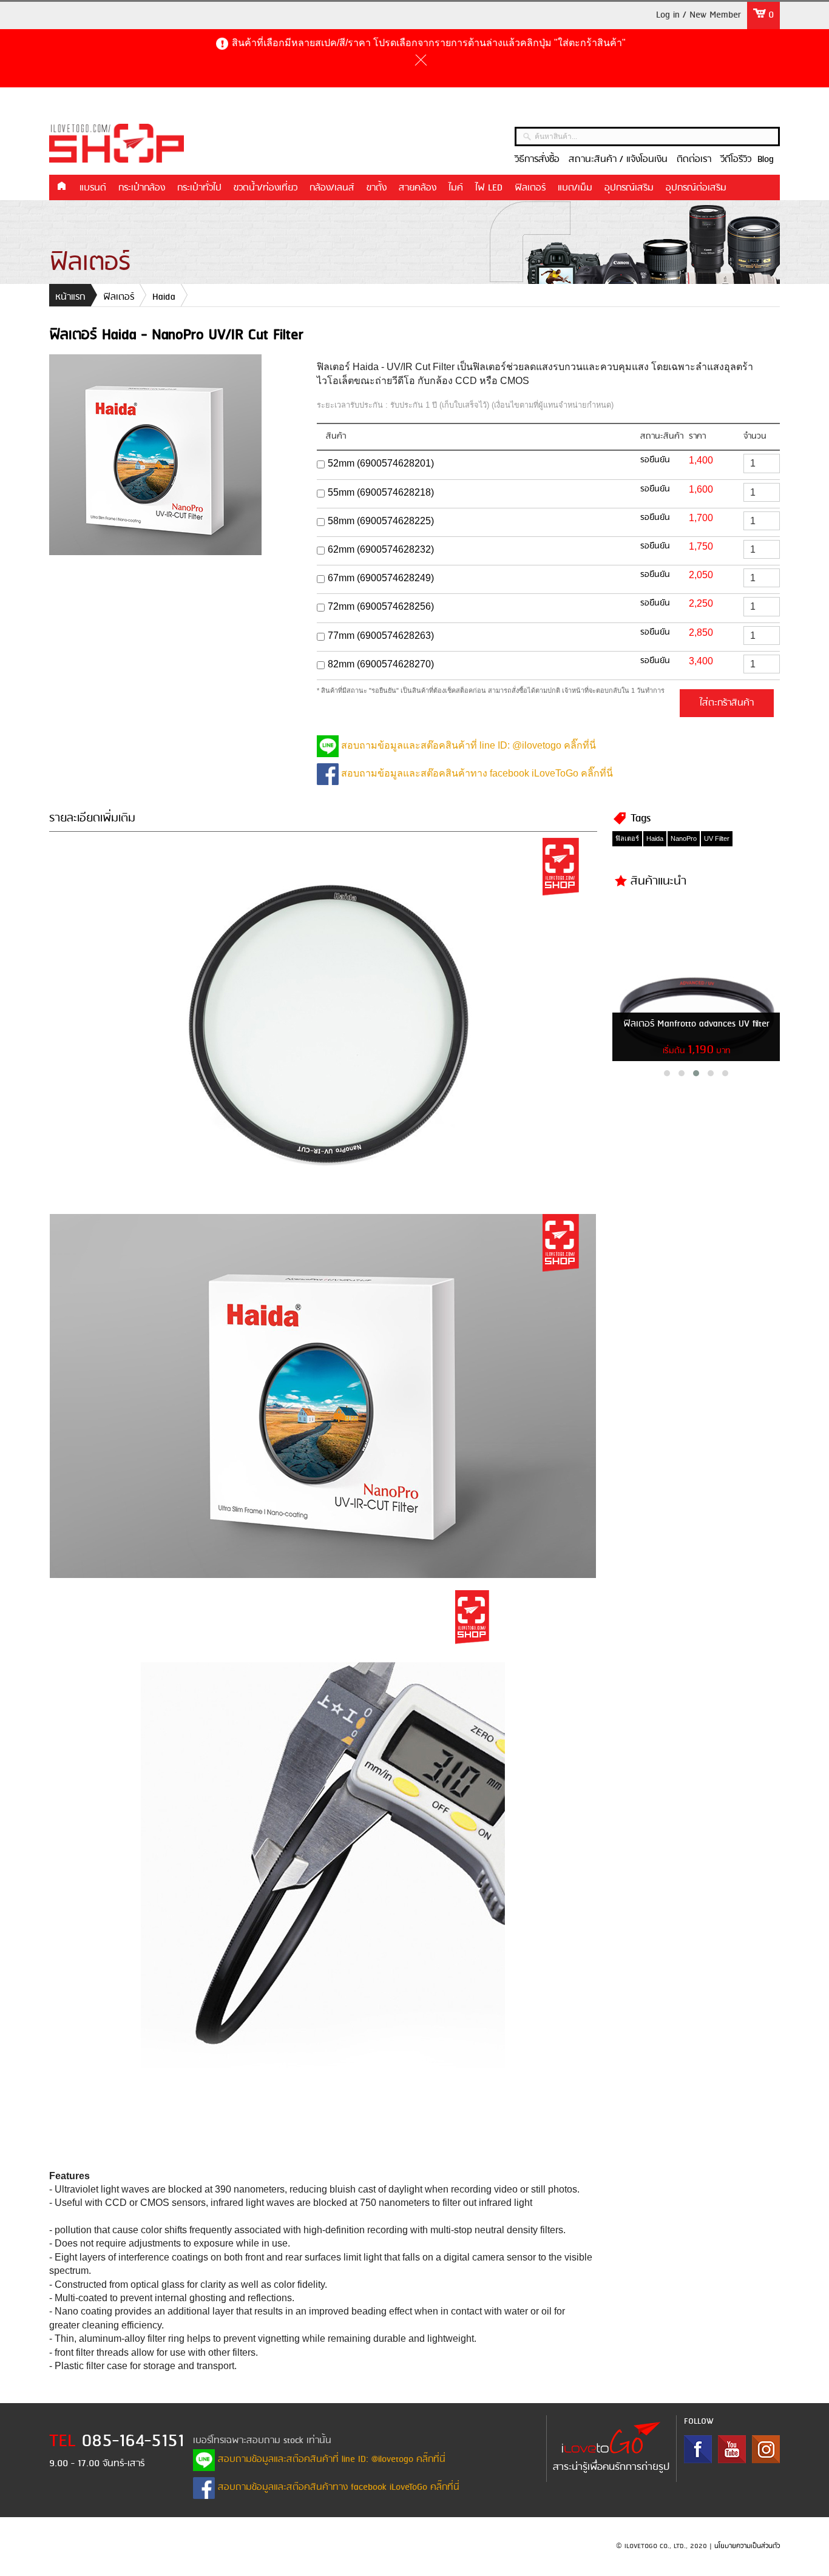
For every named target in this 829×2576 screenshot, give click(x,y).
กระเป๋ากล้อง (142, 188)
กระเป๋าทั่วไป (199, 188)
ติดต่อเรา (694, 160)
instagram (766, 2449)
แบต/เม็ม (575, 188)
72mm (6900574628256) (381, 606)
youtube (732, 2449)
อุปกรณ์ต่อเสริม (696, 188)
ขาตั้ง (377, 188)
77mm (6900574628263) (381, 636)
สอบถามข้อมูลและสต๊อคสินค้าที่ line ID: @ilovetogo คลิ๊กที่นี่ (467, 745)
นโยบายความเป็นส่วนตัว (747, 2546)
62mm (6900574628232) (381, 549)
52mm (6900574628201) (381, 463)
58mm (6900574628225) (381, 521)
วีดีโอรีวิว (736, 160)
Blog (766, 160)
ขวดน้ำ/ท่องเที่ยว (266, 188)
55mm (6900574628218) (381, 492)
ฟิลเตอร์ (530, 188)
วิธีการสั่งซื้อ (537, 160)
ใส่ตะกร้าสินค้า (727, 703)
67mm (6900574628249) (381, 578)
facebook (698, 2449)
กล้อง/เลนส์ (332, 188)
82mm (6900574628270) (381, 664)
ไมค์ (456, 188)
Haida (164, 297)
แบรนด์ (93, 188)
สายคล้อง (418, 188)
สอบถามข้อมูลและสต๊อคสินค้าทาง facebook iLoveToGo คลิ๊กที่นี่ (476, 773)
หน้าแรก (61, 187)
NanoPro (684, 838)
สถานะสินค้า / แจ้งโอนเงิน (618, 160)
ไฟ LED (489, 188)
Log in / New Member (699, 15)
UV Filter (717, 838)
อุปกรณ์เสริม (629, 188)
